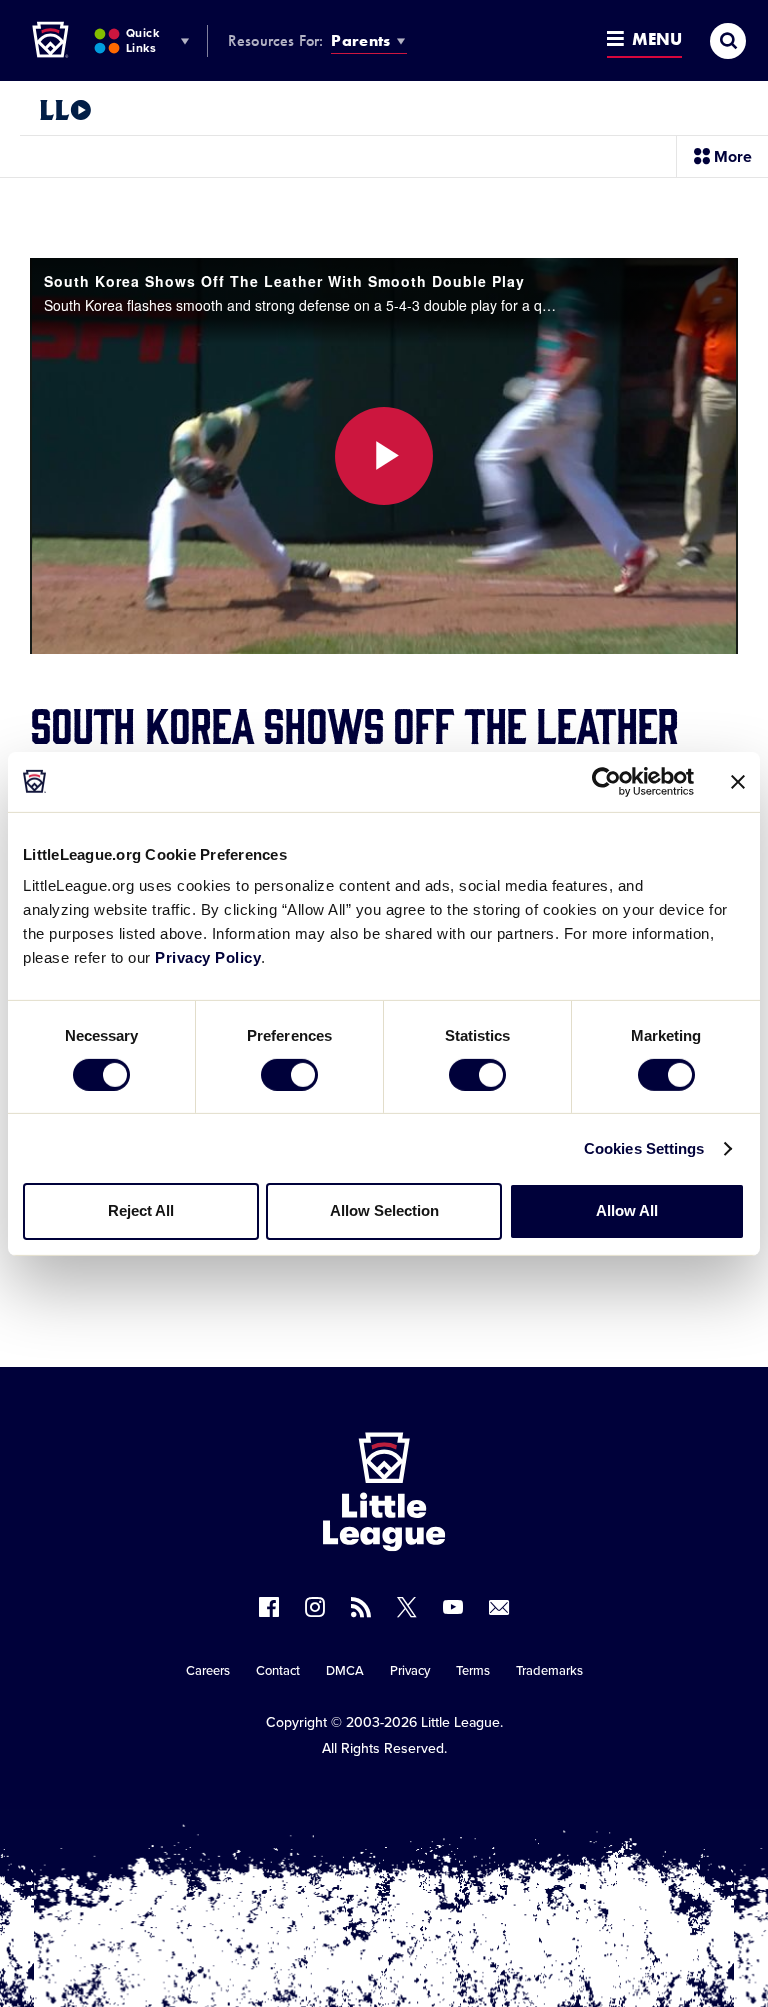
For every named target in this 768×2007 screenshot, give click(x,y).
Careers (208, 1671)
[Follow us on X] (407, 1607)
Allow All (627, 1210)
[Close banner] (738, 781)
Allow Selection (384, 1210)
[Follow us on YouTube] (453, 1607)
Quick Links (142, 40)
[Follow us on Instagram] (315, 1607)
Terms (473, 1671)
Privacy (410, 1671)
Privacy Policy (208, 957)
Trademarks (549, 1671)
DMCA (345, 1671)
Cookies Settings (644, 1148)
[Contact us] (499, 1607)
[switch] (289, 1075)
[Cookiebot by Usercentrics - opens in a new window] (606, 781)
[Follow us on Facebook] (269, 1607)
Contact (278, 1671)
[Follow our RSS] (361, 1607)
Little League (460, 1722)
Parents (360, 40)
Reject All (141, 1210)
